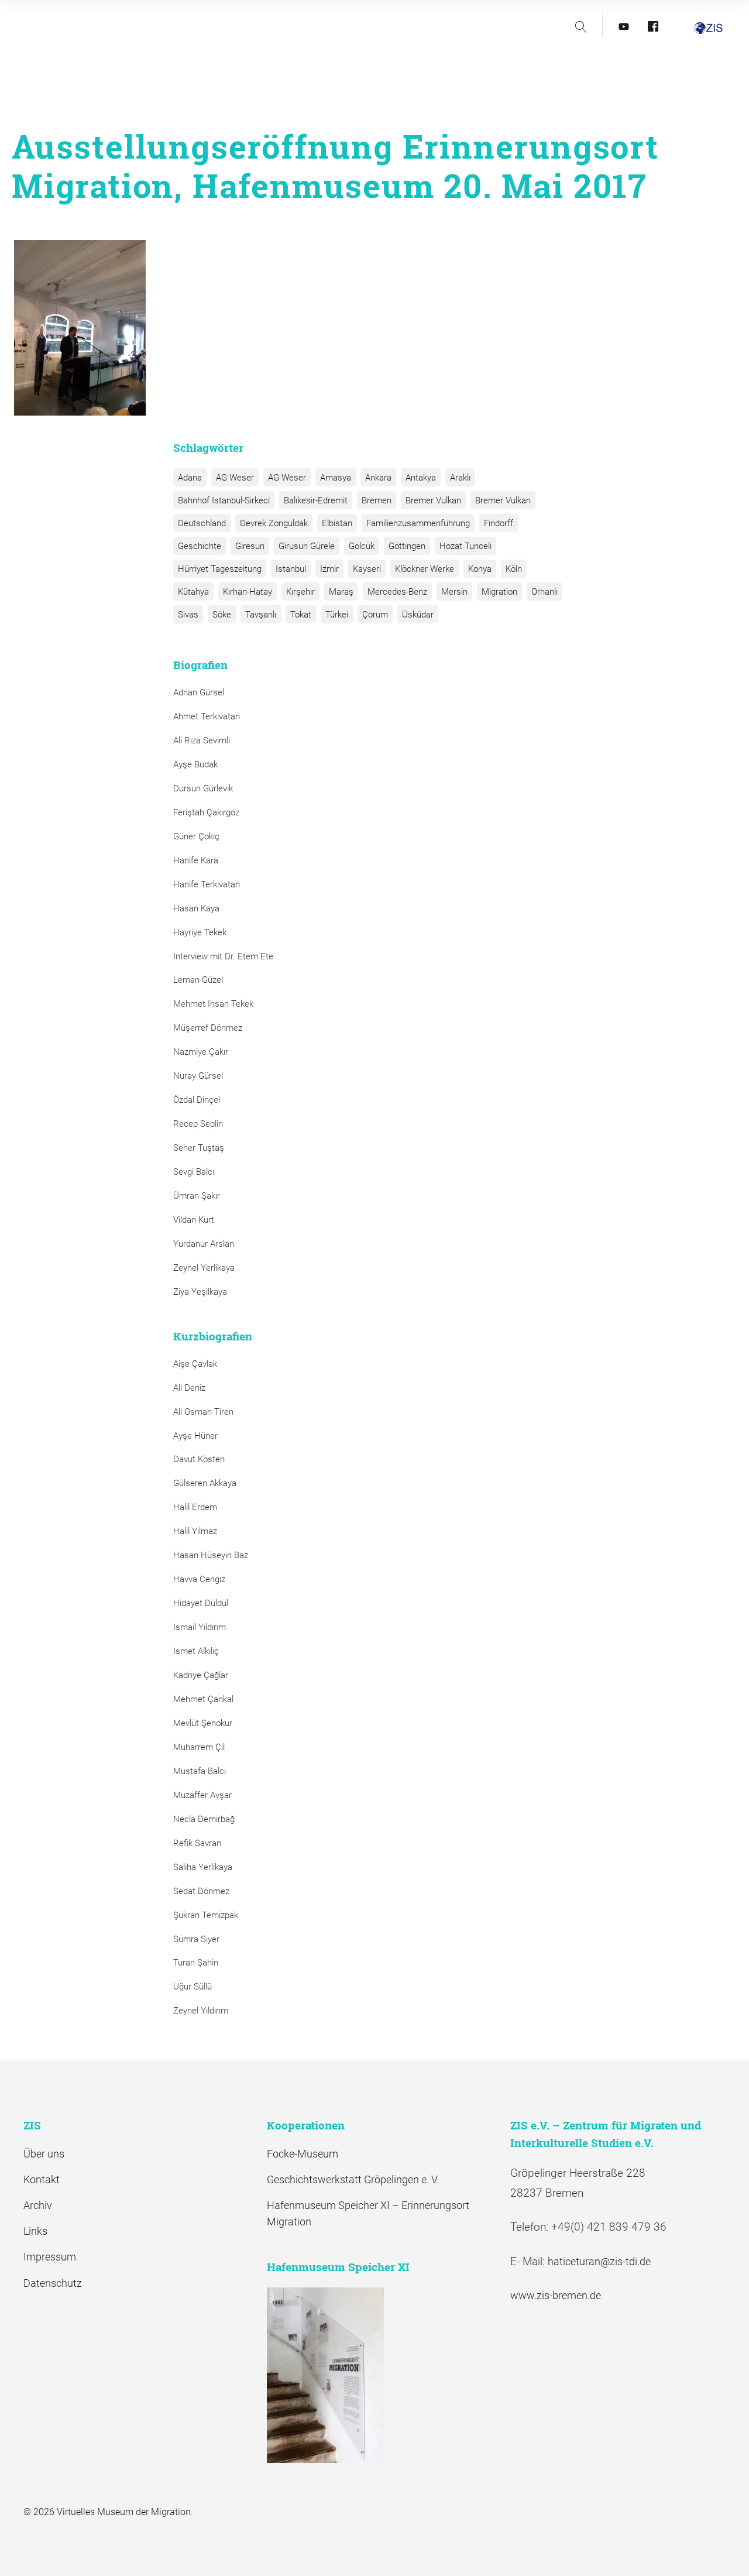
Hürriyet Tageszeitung (220, 569)
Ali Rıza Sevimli (202, 740)
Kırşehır (300, 592)
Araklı (460, 478)
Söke (222, 615)
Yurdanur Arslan (204, 1244)
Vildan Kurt (194, 1220)
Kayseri (367, 569)
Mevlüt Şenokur (203, 1723)
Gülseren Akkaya (205, 1483)
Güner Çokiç (196, 836)
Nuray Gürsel (198, 1076)
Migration (499, 592)
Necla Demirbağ (204, 1819)
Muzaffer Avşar (202, 1795)
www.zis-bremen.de (556, 2295)
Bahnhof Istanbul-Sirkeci (224, 500)
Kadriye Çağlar (201, 1675)
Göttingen (407, 546)
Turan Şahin (196, 1963)
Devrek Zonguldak (274, 523)
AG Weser (235, 478)
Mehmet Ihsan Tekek (213, 1004)
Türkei (337, 615)
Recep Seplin (198, 1124)
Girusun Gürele (307, 546)
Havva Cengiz (199, 1579)
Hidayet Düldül (201, 1603)
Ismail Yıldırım (200, 1627)
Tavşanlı (261, 615)
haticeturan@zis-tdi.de (599, 2261)
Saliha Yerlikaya (203, 1867)
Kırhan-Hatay (248, 592)
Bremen (377, 500)
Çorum (375, 615)
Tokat (301, 615)
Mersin (454, 592)
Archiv (38, 2205)
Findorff (499, 523)
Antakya (421, 478)
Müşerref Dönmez (208, 1028)
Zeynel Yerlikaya (204, 1268)
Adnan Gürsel (199, 692)
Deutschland (202, 523)
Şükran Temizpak (206, 1915)
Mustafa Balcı (200, 1771)
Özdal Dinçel (197, 1100)
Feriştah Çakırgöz (206, 812)
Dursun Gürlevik (203, 788)
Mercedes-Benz (397, 592)
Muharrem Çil (199, 1747)
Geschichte (200, 546)
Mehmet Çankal (203, 1699)
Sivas (188, 615)
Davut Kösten (199, 1459)
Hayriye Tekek (200, 932)
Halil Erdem (195, 1507)
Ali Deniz (189, 1388)
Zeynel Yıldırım (201, 2011)
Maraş (341, 592)
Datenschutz (53, 2283)
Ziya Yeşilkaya (200, 1292)
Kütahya (193, 592)
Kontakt (42, 2179)
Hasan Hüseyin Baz (211, 1555)
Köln (514, 569)
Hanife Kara (196, 860)
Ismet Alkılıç (198, 1651)
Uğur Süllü (193, 1987)
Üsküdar (418, 615)
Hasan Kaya (196, 908)
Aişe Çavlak (195, 1364)
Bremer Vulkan (433, 500)
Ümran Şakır (197, 1196)
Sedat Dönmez (201, 1891)
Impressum (50, 2257)
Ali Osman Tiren (203, 1412)
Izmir (329, 569)
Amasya (336, 478)
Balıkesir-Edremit (316, 500)
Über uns (44, 2154)
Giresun (250, 546)
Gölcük (362, 546)
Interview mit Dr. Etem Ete (223, 956)
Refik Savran (197, 1843)
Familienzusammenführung (418, 523)
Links (35, 2231)
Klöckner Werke (425, 569)
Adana (190, 478)
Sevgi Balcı (194, 1172)
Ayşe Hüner (195, 1436)
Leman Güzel (198, 980)
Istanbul (291, 569)
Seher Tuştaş (199, 1148)
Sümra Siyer (196, 1939)
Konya (480, 569)
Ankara (378, 478)
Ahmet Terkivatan (207, 716)
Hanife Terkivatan (207, 884)
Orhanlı (544, 592)
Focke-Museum (303, 2154)
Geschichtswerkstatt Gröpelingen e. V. (353, 2179)
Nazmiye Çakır (201, 1052)
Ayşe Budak (195, 764)
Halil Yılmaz (195, 1531)
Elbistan (337, 523)
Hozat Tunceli (465, 546)
